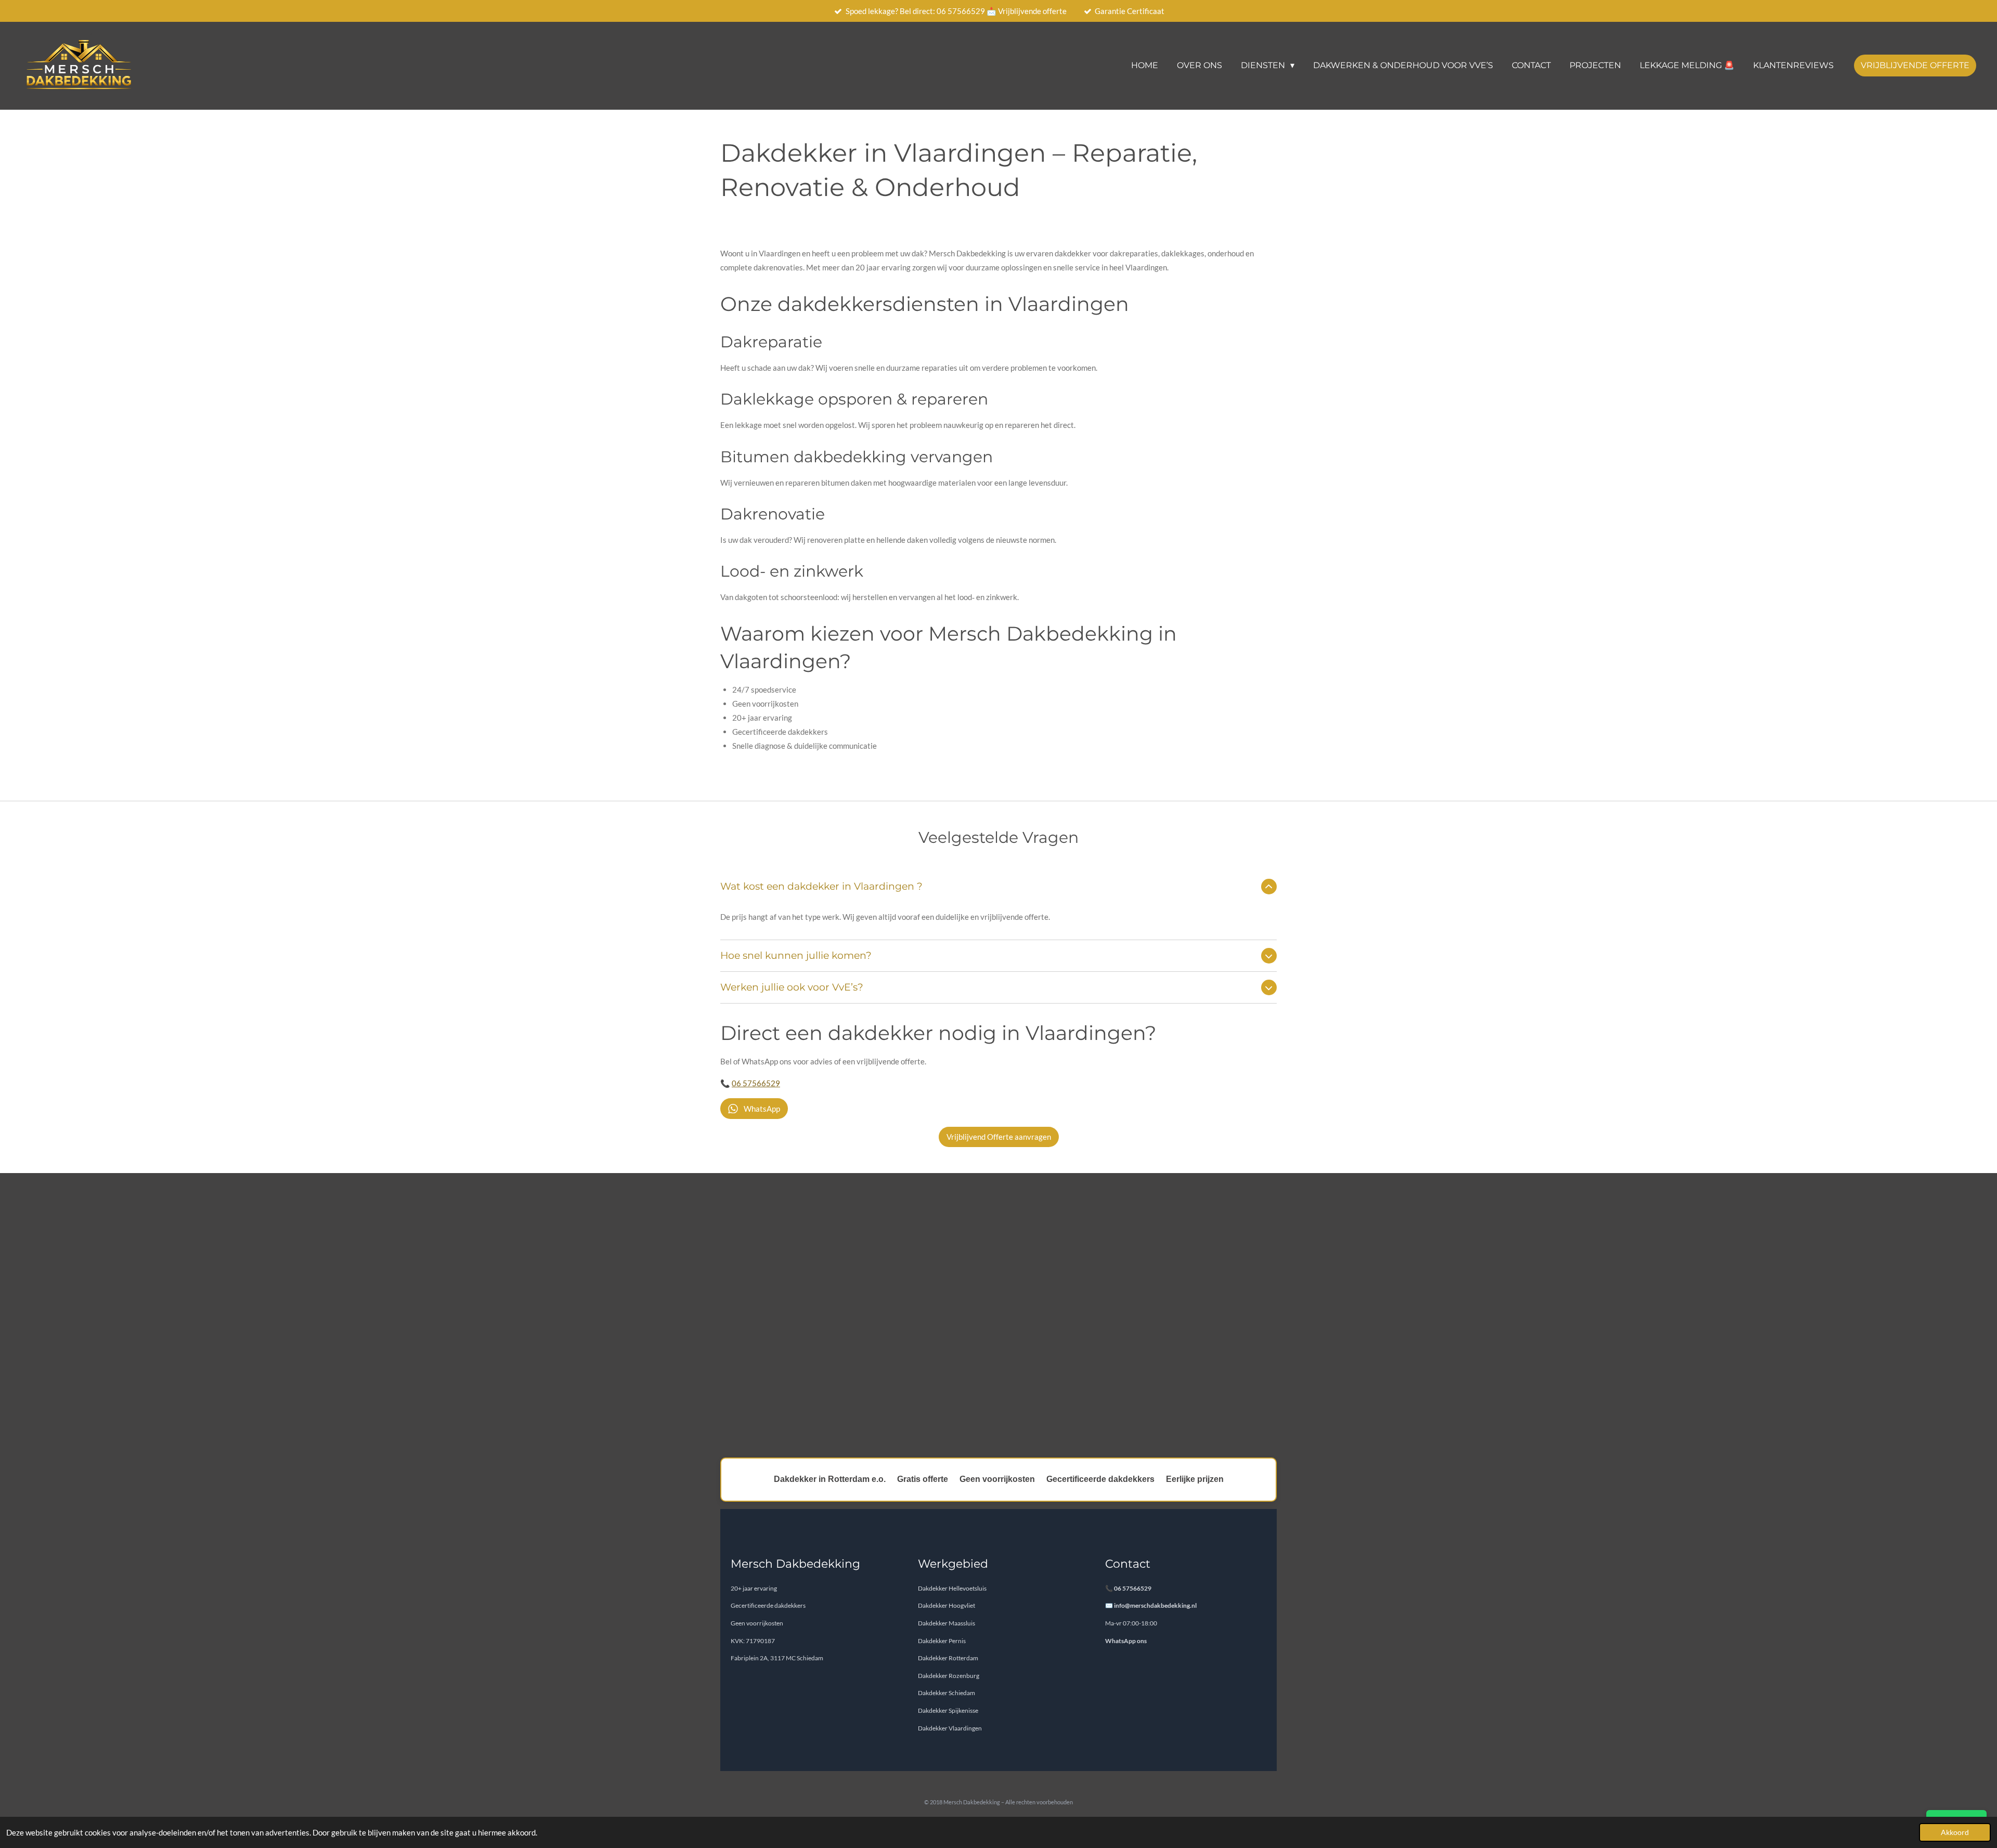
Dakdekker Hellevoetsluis (952, 1588)
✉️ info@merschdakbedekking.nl (1151, 1605)
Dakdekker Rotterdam (948, 1658)
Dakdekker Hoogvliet (946, 1605)
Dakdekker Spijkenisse (948, 1710)
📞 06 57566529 (1128, 1588)
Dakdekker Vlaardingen (950, 1728)
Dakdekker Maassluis (946, 1623)
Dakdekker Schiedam (946, 1693)
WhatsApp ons (1126, 1641)
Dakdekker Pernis (942, 1641)
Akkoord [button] (1955, 1832)
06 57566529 (756, 1083)
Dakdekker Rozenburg (949, 1676)
